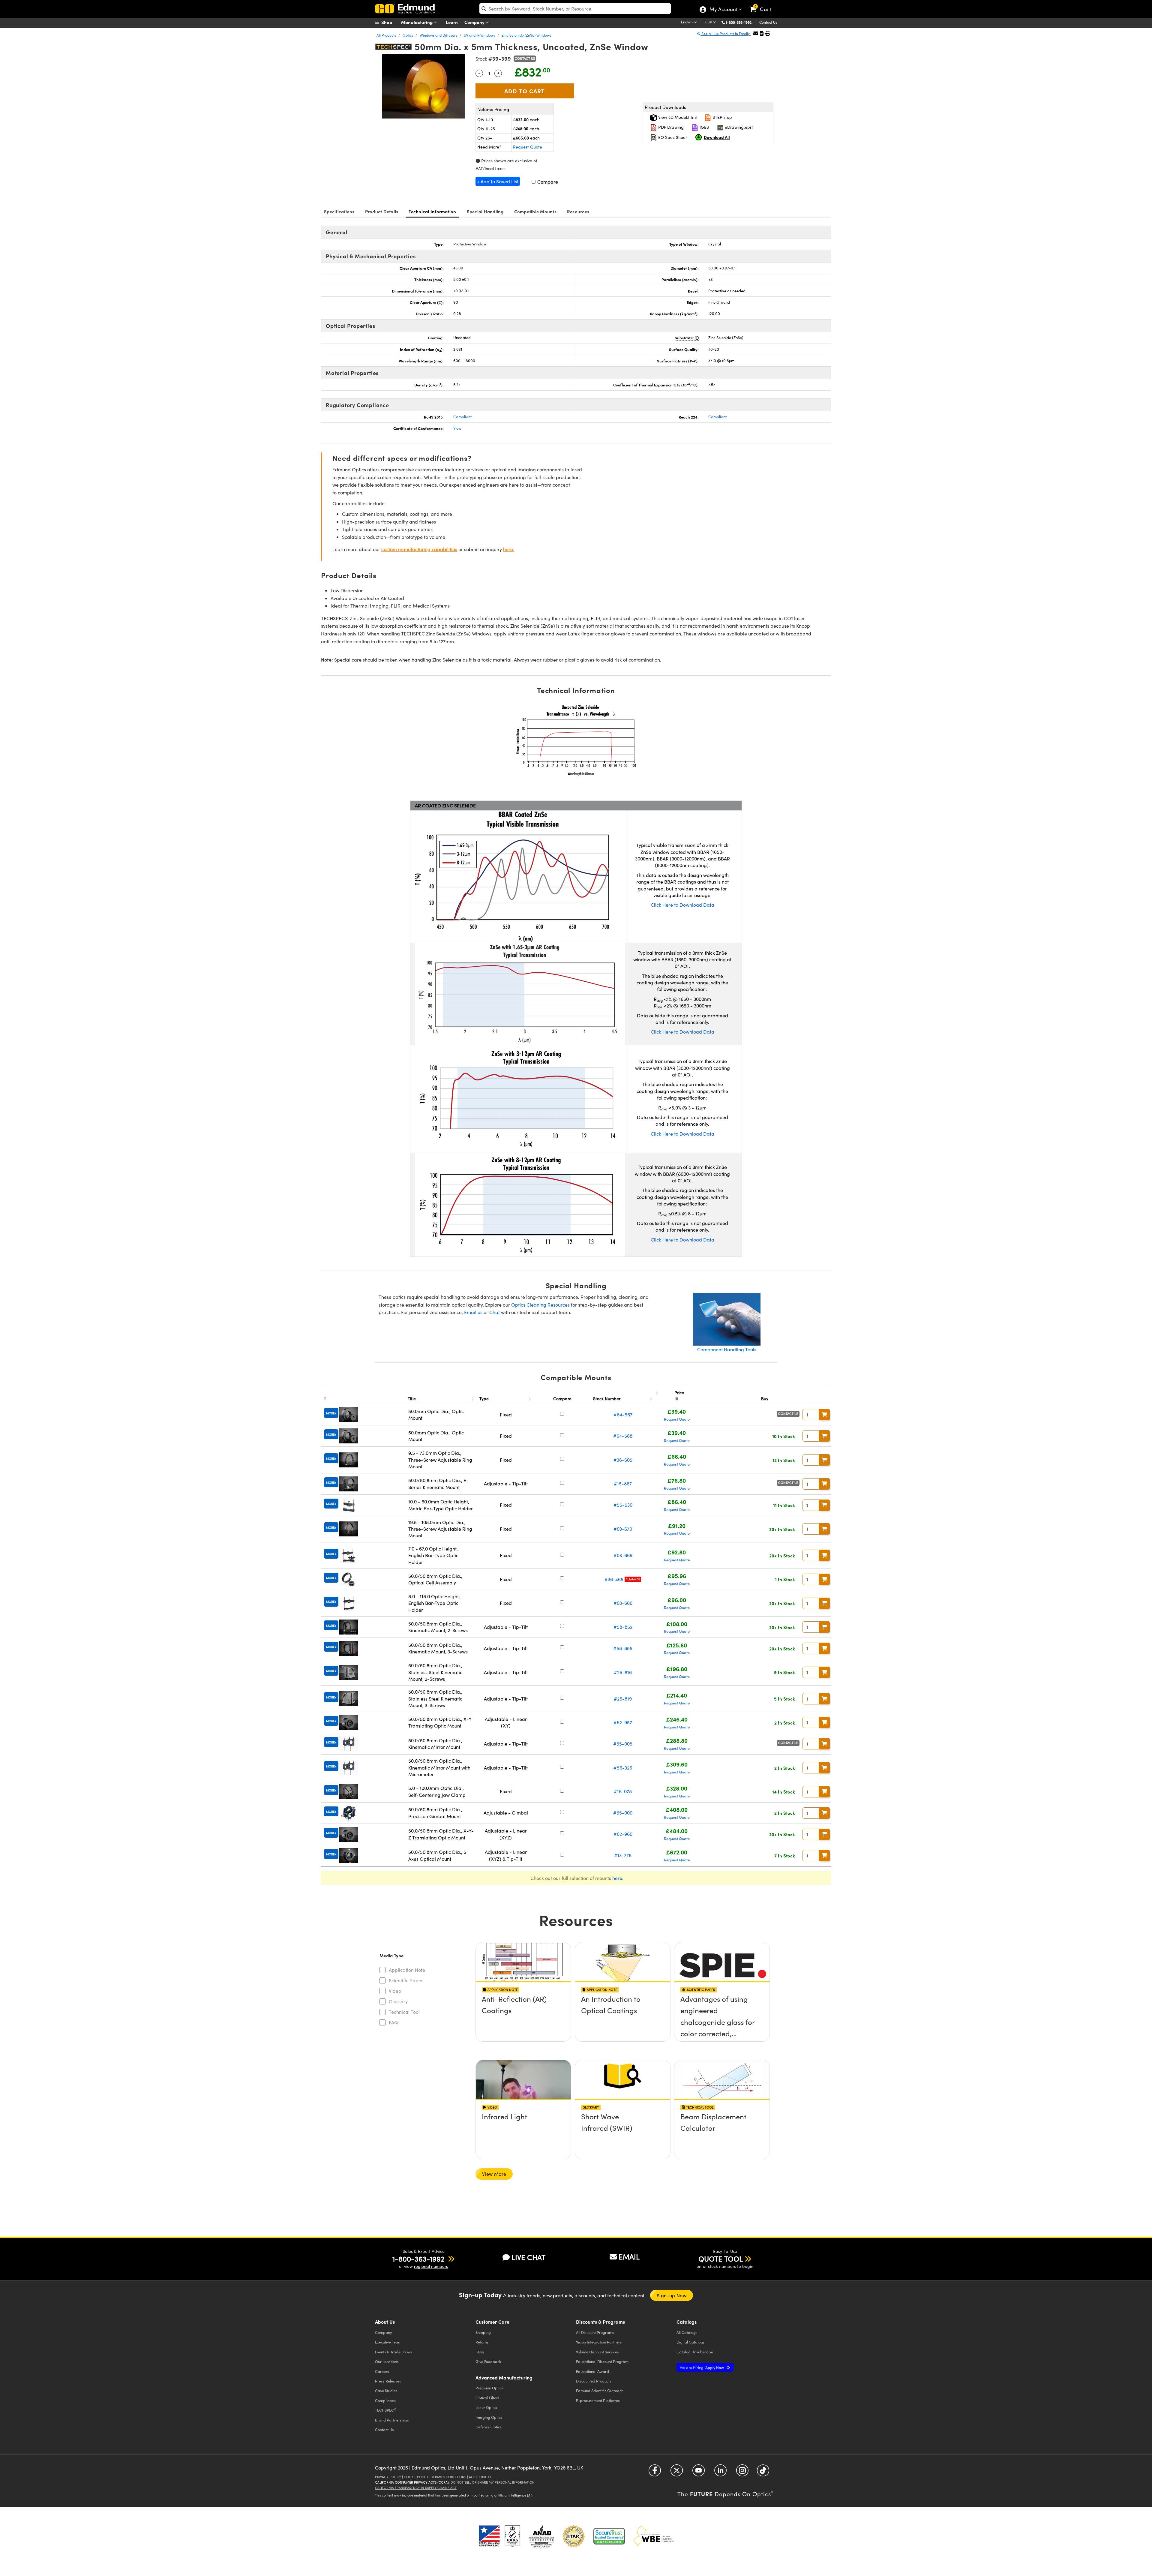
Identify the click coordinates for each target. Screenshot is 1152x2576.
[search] (575, 9)
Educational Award (592, 2371)
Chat (495, 1312)
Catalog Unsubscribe (695, 2352)
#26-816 (623, 1672)
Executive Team (388, 2342)
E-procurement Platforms (598, 2400)
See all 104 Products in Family (726, 34)
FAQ (393, 2022)
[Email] (756, 33)
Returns (482, 2342)
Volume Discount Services (597, 2352)
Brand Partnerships (392, 2420)
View (457, 428)
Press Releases (388, 2381)
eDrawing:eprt (738, 127)
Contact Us (768, 22)
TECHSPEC (386, 2410)
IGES (704, 127)
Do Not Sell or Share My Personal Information (493, 2482)
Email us (473, 1312)
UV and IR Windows (479, 35)
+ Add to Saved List (498, 181)
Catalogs (687, 2332)
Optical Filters (487, 2398)
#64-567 (623, 1414)
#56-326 (623, 1768)
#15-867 (623, 1483)
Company (475, 22)
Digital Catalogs (691, 2342)
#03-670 (623, 1529)
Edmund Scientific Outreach (600, 2390)
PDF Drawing (670, 127)
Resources (578, 211)
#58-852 (623, 1627)
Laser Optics (486, 2407)
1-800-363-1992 (739, 22)
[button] (741, 22)
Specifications (339, 211)
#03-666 (623, 1603)
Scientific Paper (406, 1980)
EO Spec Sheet (672, 137)
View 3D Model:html (677, 117)
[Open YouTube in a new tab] (699, 2473)
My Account (723, 10)
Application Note (407, 1970)
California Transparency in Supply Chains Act (416, 2488)
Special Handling (485, 211)
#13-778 (623, 1855)
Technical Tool (404, 2012)
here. (509, 549)
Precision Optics (489, 2388)
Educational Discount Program (602, 2361)
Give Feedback (488, 2361)
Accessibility (480, 2477)
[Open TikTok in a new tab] (763, 2473)
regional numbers (431, 2266)
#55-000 (623, 1813)
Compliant (462, 417)
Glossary (398, 2001)
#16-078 (623, 1791)
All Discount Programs (595, 2332)
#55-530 (623, 1505)
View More (494, 2174)
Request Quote (528, 147)
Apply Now (702, 2367)
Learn (452, 22)
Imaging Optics (489, 2417)
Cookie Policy (416, 2477)
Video (395, 1991)
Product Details (382, 211)
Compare (547, 182)
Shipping (483, 2332)
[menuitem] (390, 22)
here (617, 1878)
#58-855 (623, 1648)
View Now (523, 2016)
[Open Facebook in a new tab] (655, 2473)
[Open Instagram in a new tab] (742, 2473)
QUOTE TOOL (721, 2259)
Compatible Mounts (535, 211)
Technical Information (432, 211)
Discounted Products (594, 2381)
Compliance (385, 2400)
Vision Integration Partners (599, 2342)
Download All (717, 137)
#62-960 (623, 1834)
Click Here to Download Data (682, 905)
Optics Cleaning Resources (540, 1305)
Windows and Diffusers (438, 35)
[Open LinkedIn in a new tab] (720, 2473)
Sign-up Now (672, 2295)
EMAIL (629, 2256)
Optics (408, 35)
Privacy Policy (388, 2477)
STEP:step (722, 117)
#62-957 (623, 1722)
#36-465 (614, 1579)
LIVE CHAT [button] (528, 2257)
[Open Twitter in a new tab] (677, 2473)
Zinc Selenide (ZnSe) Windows (526, 35)
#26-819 (623, 1699)
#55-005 (623, 1744)
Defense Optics (489, 2427)
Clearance (633, 1579)
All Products (386, 35)
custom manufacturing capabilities (419, 549)
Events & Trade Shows (394, 2352)
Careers (382, 2371)
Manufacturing (417, 22)
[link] (763, 5)
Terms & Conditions (449, 2477)
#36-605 (623, 1460)
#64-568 (623, 1436)
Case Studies (386, 2390)
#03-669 (623, 1555)
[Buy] (824, 1415)
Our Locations (387, 2361)
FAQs (480, 2352)
